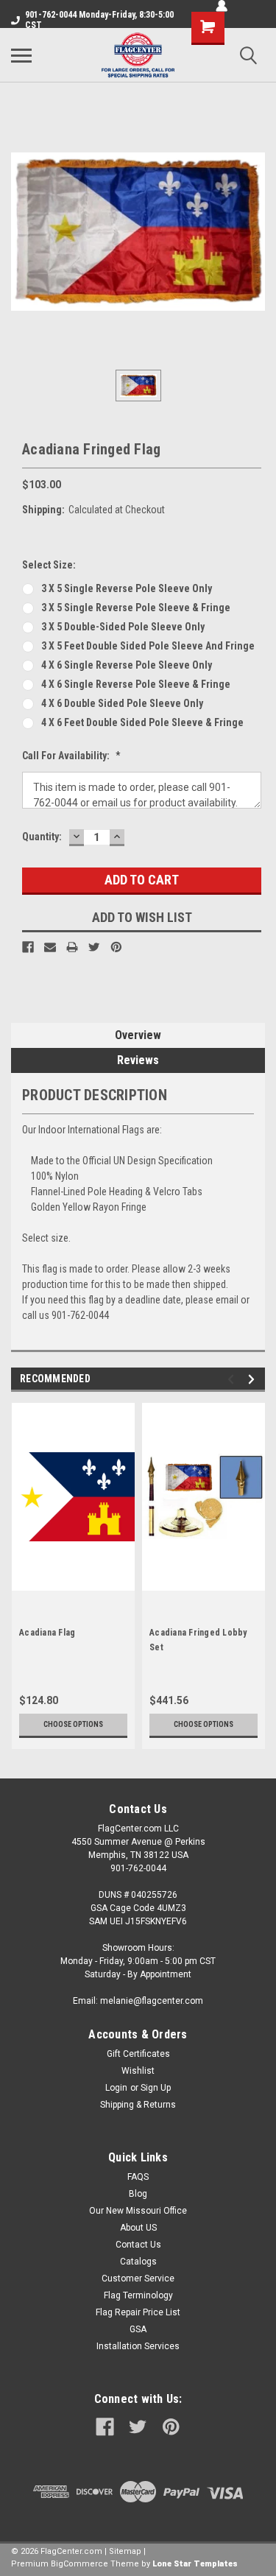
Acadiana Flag (47, 1633)
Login (116, 2088)
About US (138, 2228)
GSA (138, 2329)
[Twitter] (94, 947)
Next (254, 1379)
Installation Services (138, 2346)
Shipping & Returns (138, 2105)
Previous (233, 1379)
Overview (138, 1035)
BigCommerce (79, 2564)
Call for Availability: (71, 756)
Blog (138, 2194)
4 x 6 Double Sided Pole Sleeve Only (122, 703)
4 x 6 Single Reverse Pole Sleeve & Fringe (136, 684)
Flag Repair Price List (138, 2312)
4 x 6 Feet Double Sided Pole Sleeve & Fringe (142, 722)
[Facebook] (28, 947)
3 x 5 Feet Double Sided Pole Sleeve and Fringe (148, 646)
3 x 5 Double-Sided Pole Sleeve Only (123, 627)
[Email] (50, 947)
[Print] (72, 947)
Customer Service (138, 2278)
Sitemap (125, 2551)
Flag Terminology (138, 2295)
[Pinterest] (116, 947)
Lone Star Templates (195, 2564)
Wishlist (138, 2071)
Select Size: (49, 565)
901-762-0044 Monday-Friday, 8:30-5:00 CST (99, 20)
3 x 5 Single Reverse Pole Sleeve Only (127, 588)
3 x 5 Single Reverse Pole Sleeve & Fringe (136, 608)
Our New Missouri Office (138, 2211)
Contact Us (138, 2245)
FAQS (138, 2177)
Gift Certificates (138, 2054)
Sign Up (156, 2088)
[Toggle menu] (21, 55)
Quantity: (42, 837)
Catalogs (138, 2262)
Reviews (138, 1060)
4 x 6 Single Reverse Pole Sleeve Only (127, 665)
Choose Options (73, 1724)
